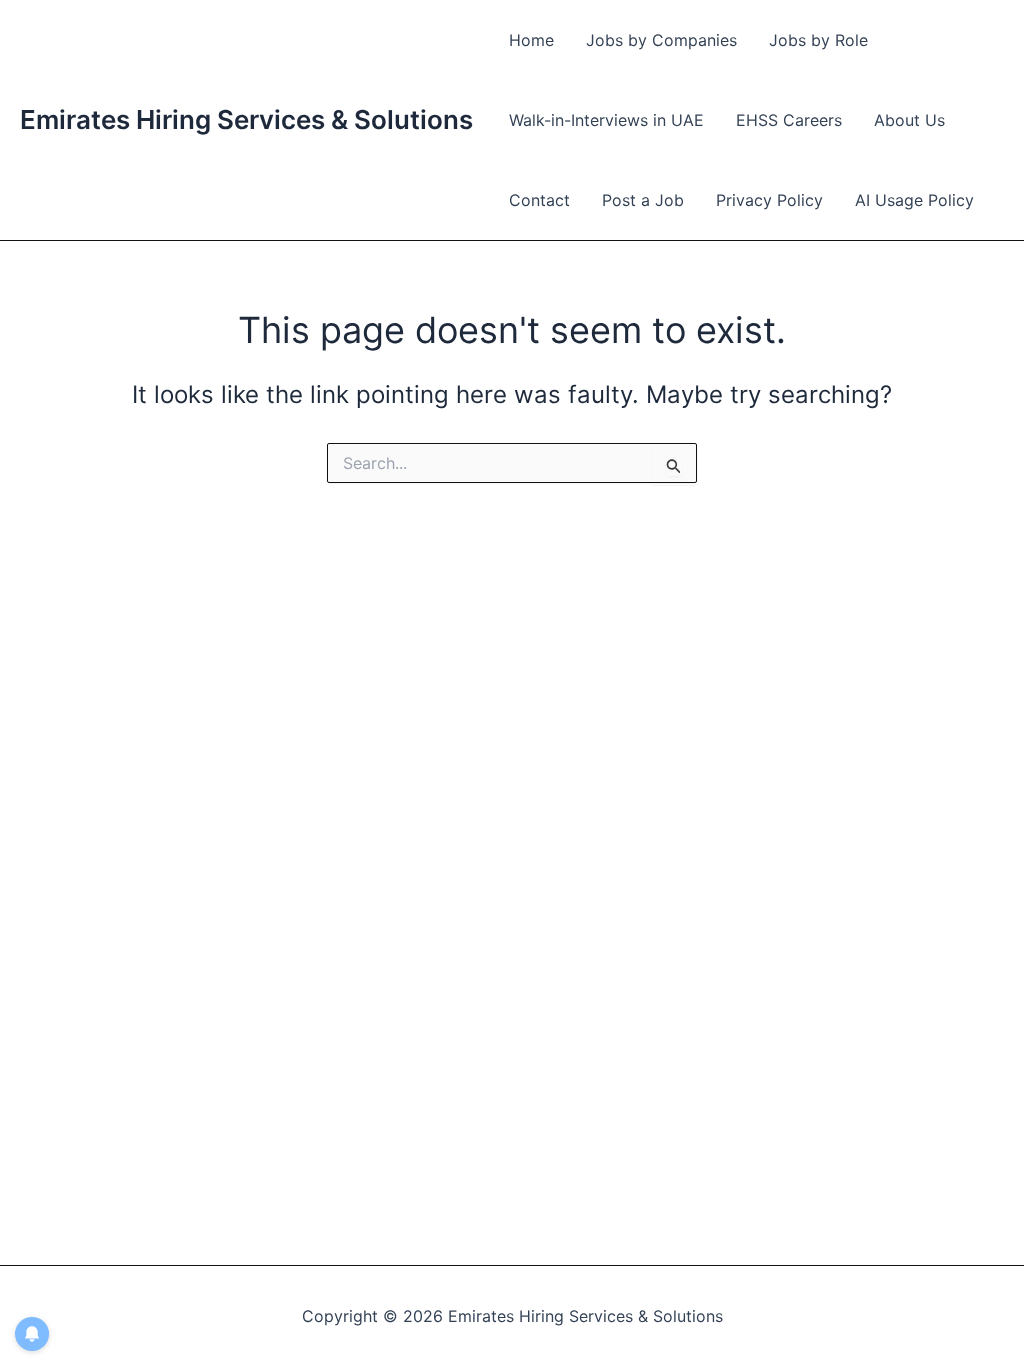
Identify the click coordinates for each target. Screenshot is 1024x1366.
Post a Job (643, 200)
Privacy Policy (769, 200)
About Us (909, 120)
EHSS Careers (789, 120)
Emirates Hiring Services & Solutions (246, 119)
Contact (539, 200)
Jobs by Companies (661, 40)
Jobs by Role (818, 40)
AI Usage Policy (914, 200)
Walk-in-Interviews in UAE (606, 120)
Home (531, 40)
